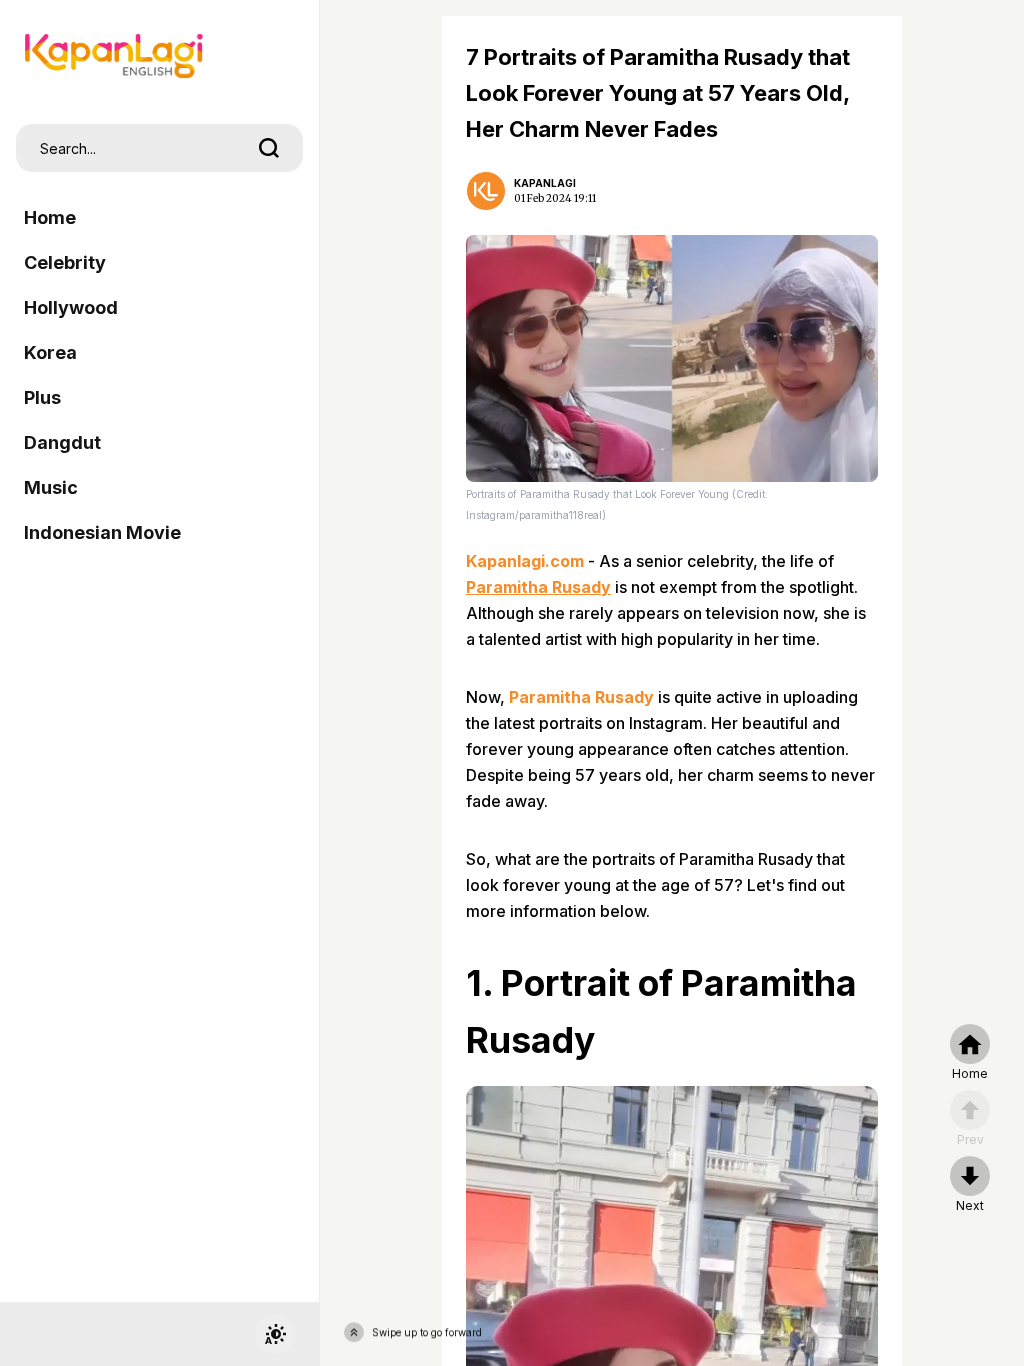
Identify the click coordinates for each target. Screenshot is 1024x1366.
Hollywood (71, 307)
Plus (42, 397)
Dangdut (62, 442)
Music (51, 487)
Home (50, 217)
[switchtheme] (275, 1334)
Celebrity (65, 262)
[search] (269, 148)
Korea (50, 352)
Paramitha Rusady (538, 587)
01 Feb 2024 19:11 (555, 198)
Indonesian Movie (102, 532)
